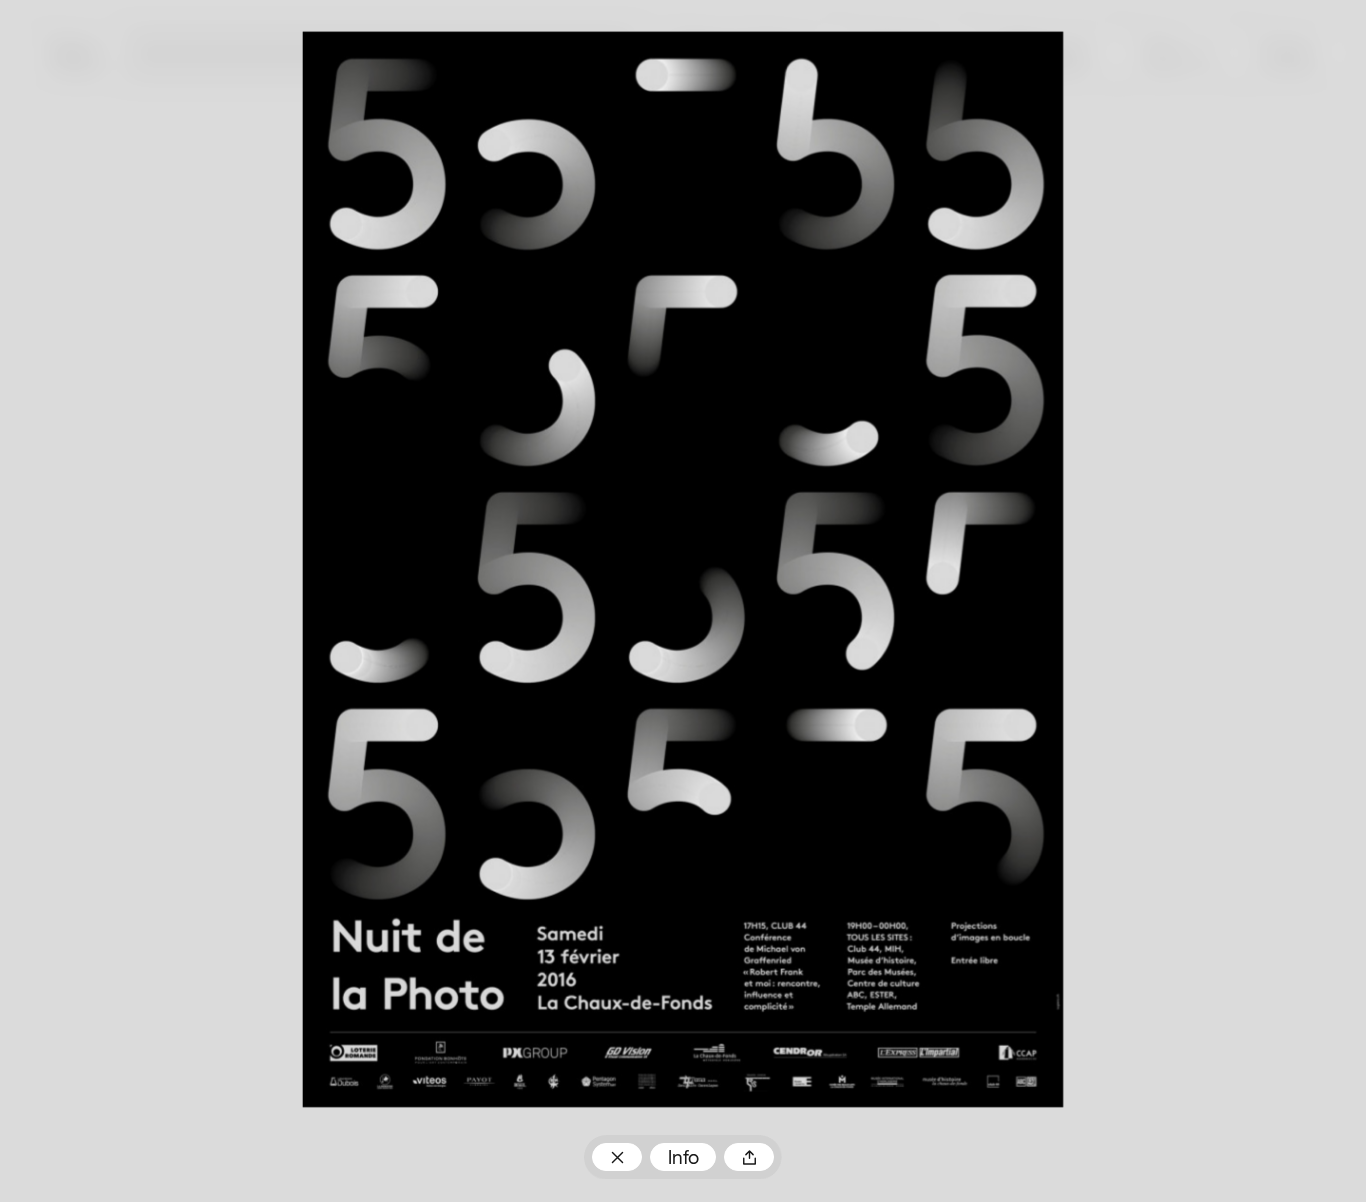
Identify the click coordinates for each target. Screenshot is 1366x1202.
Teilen (748, 1157)
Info (683, 1159)
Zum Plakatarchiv (616, 1157)
